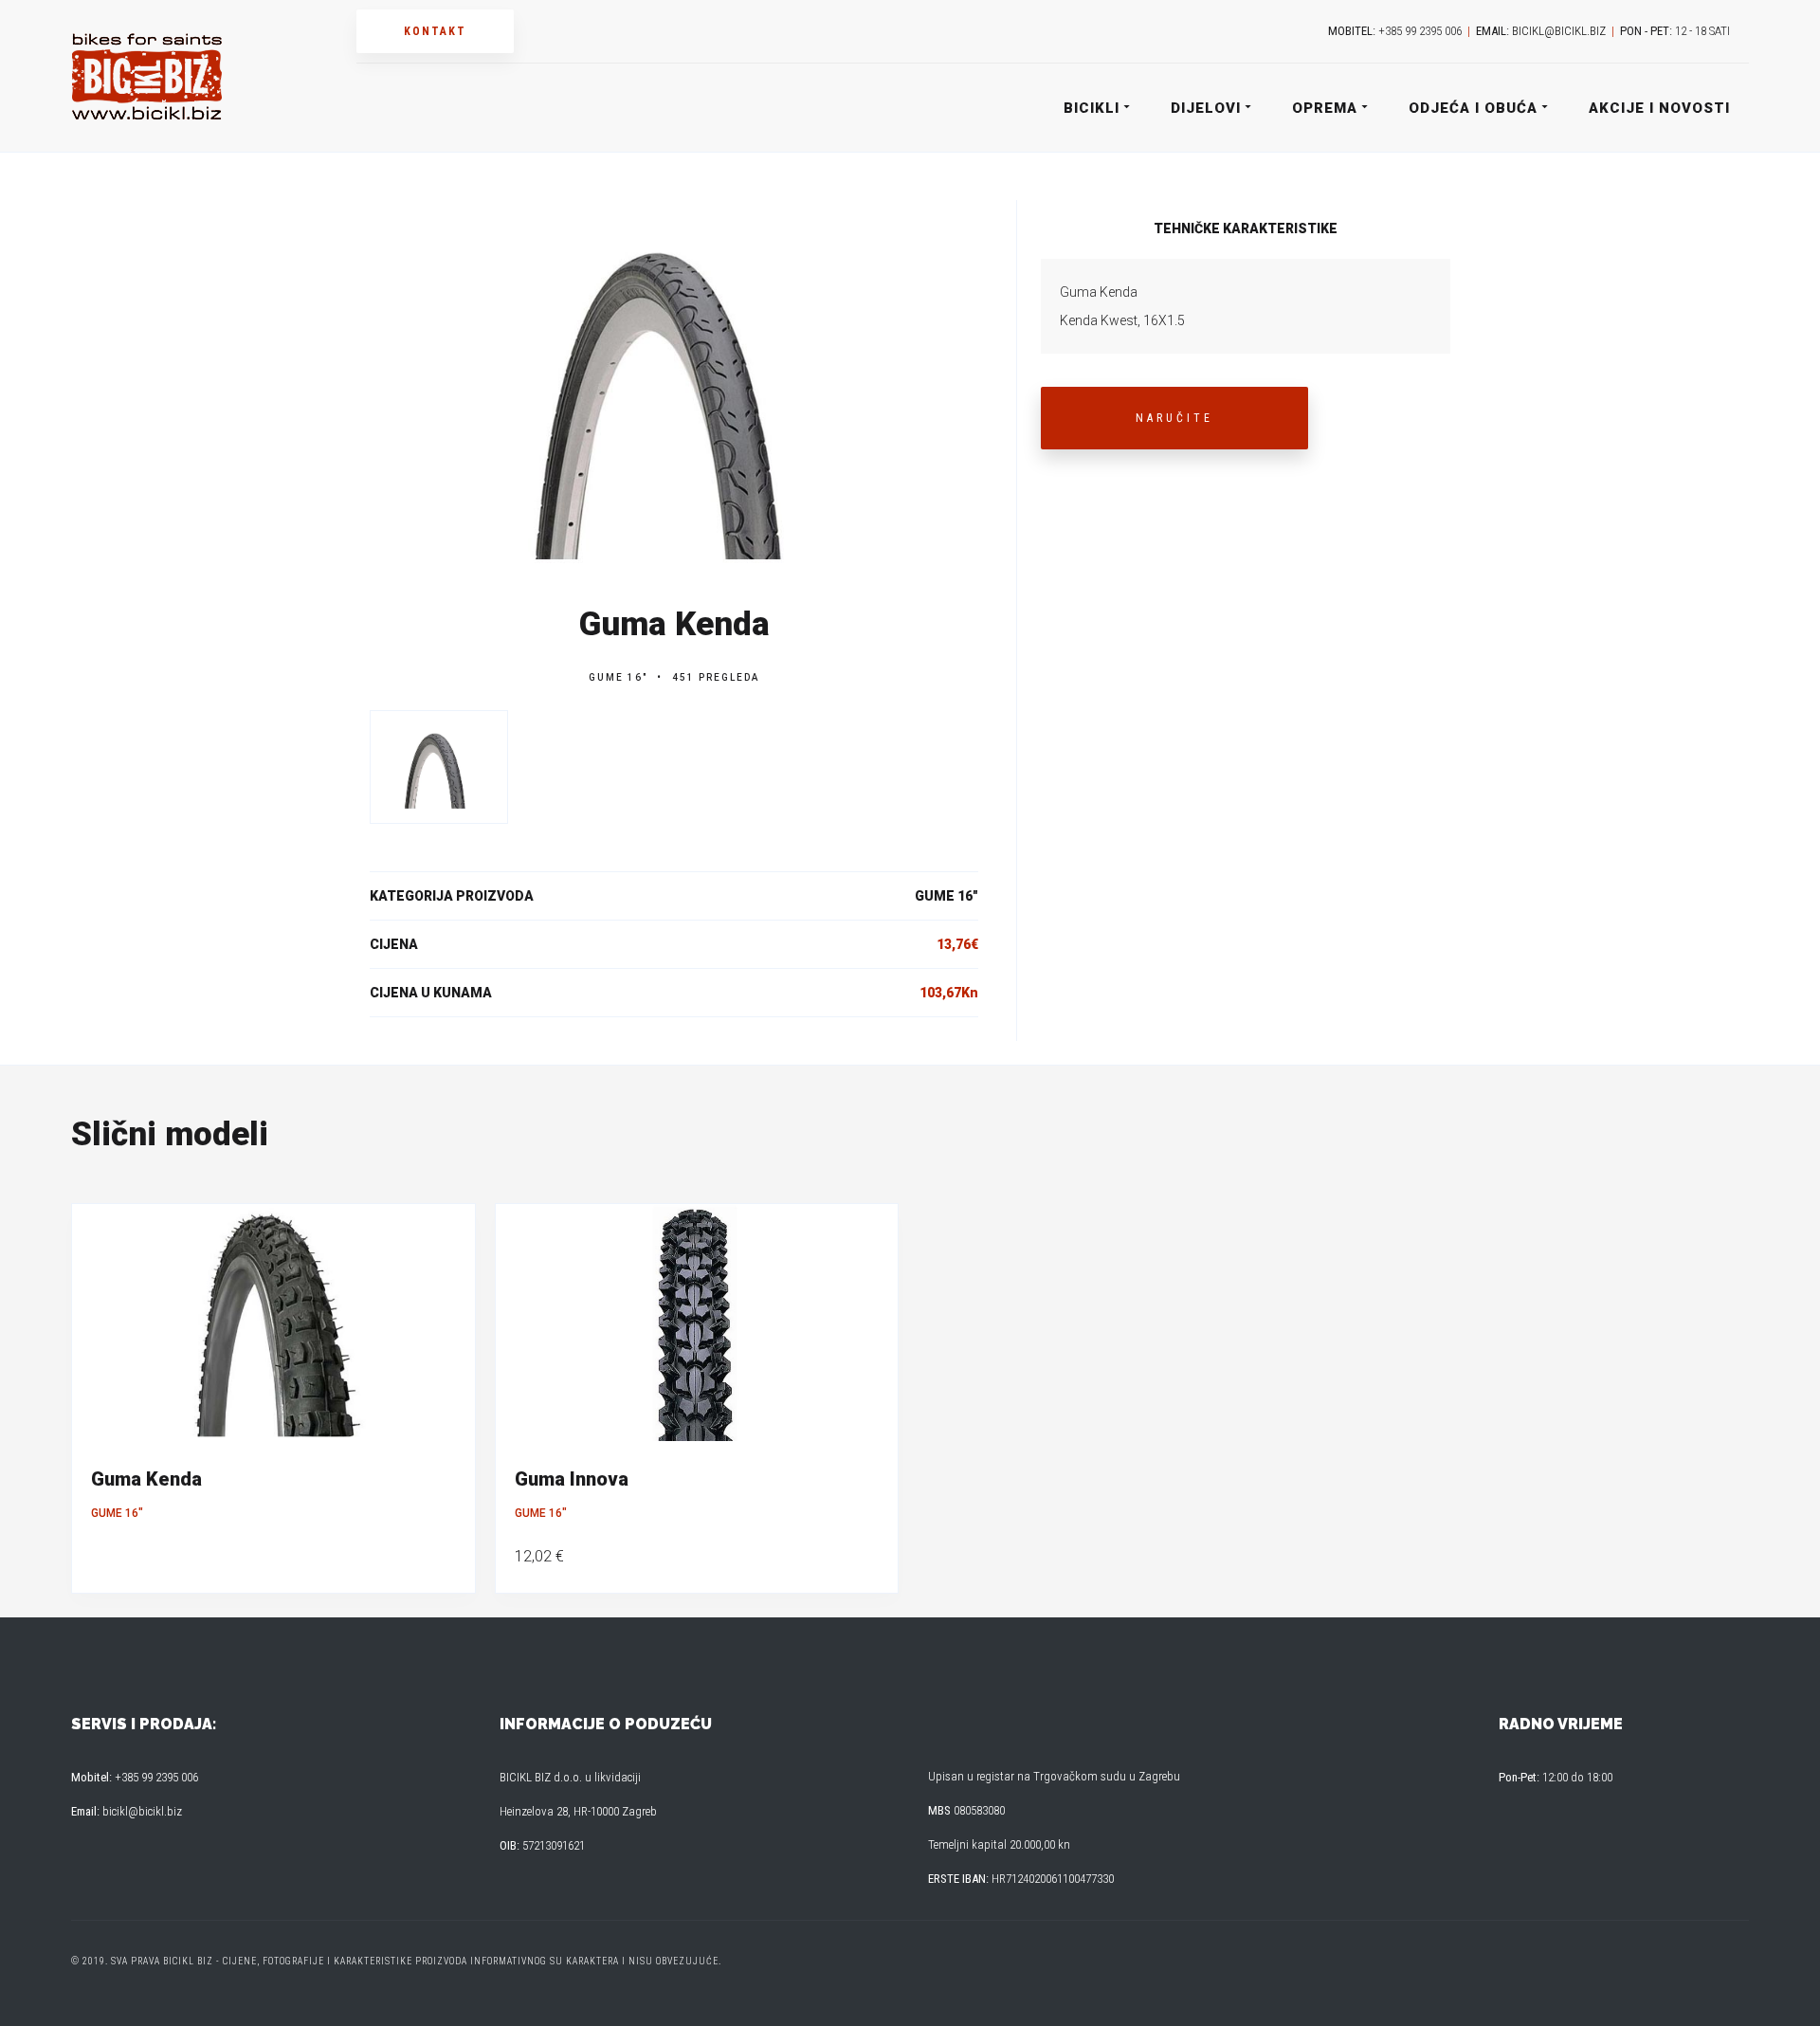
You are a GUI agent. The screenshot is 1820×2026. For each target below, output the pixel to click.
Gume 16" (618, 677)
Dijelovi (1206, 108)
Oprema (1325, 108)
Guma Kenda (146, 1479)
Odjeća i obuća (1473, 108)
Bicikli (1092, 108)
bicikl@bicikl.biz (1559, 31)
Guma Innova (572, 1479)
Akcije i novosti (1659, 108)
